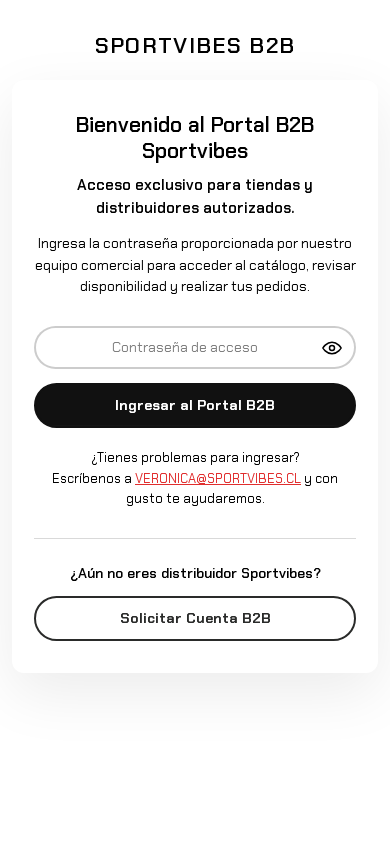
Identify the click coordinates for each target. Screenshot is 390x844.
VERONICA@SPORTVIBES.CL (218, 478)
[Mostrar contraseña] (332, 348)
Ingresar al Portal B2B (195, 405)
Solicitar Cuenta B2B (195, 618)
